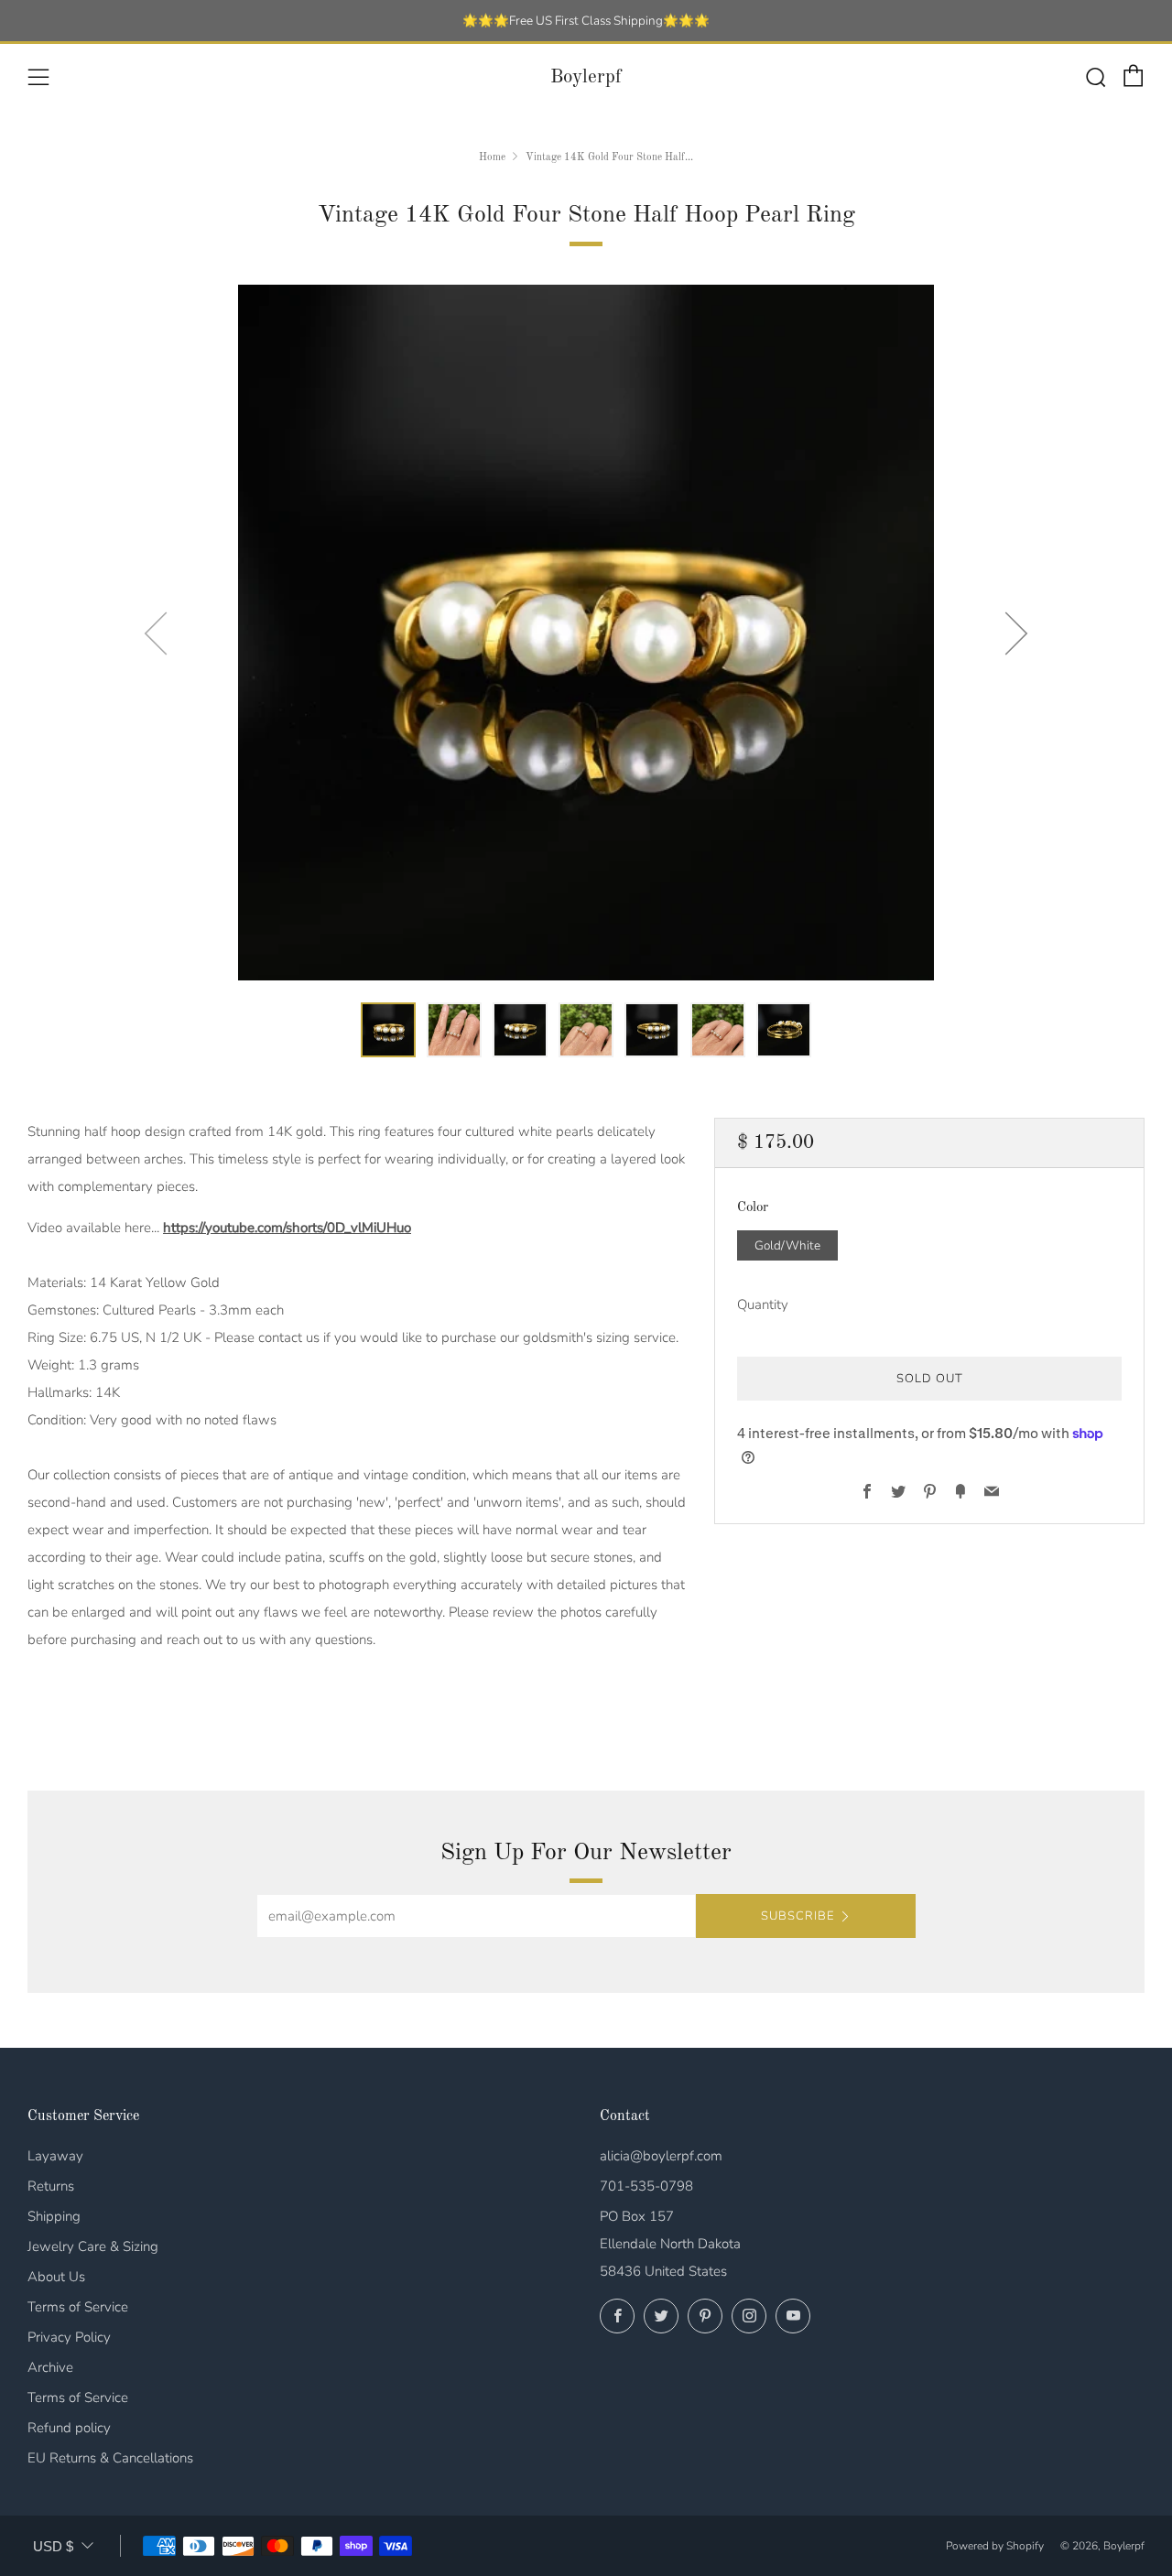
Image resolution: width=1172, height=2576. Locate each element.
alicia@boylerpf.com (661, 2156)
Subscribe (798, 1916)
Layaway (55, 2156)
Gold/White (787, 1245)
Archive (50, 2367)
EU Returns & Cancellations (110, 2458)
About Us (56, 2277)
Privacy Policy (69, 2337)
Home (492, 157)
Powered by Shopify (995, 2546)
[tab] (388, 1030)
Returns (51, 2186)
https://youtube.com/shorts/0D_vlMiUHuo (287, 1228)
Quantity (763, 1304)
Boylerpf (586, 77)
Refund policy (69, 2428)
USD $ (53, 2546)
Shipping (54, 2216)
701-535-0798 (646, 2186)
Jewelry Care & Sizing (93, 2246)
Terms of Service (78, 2307)
